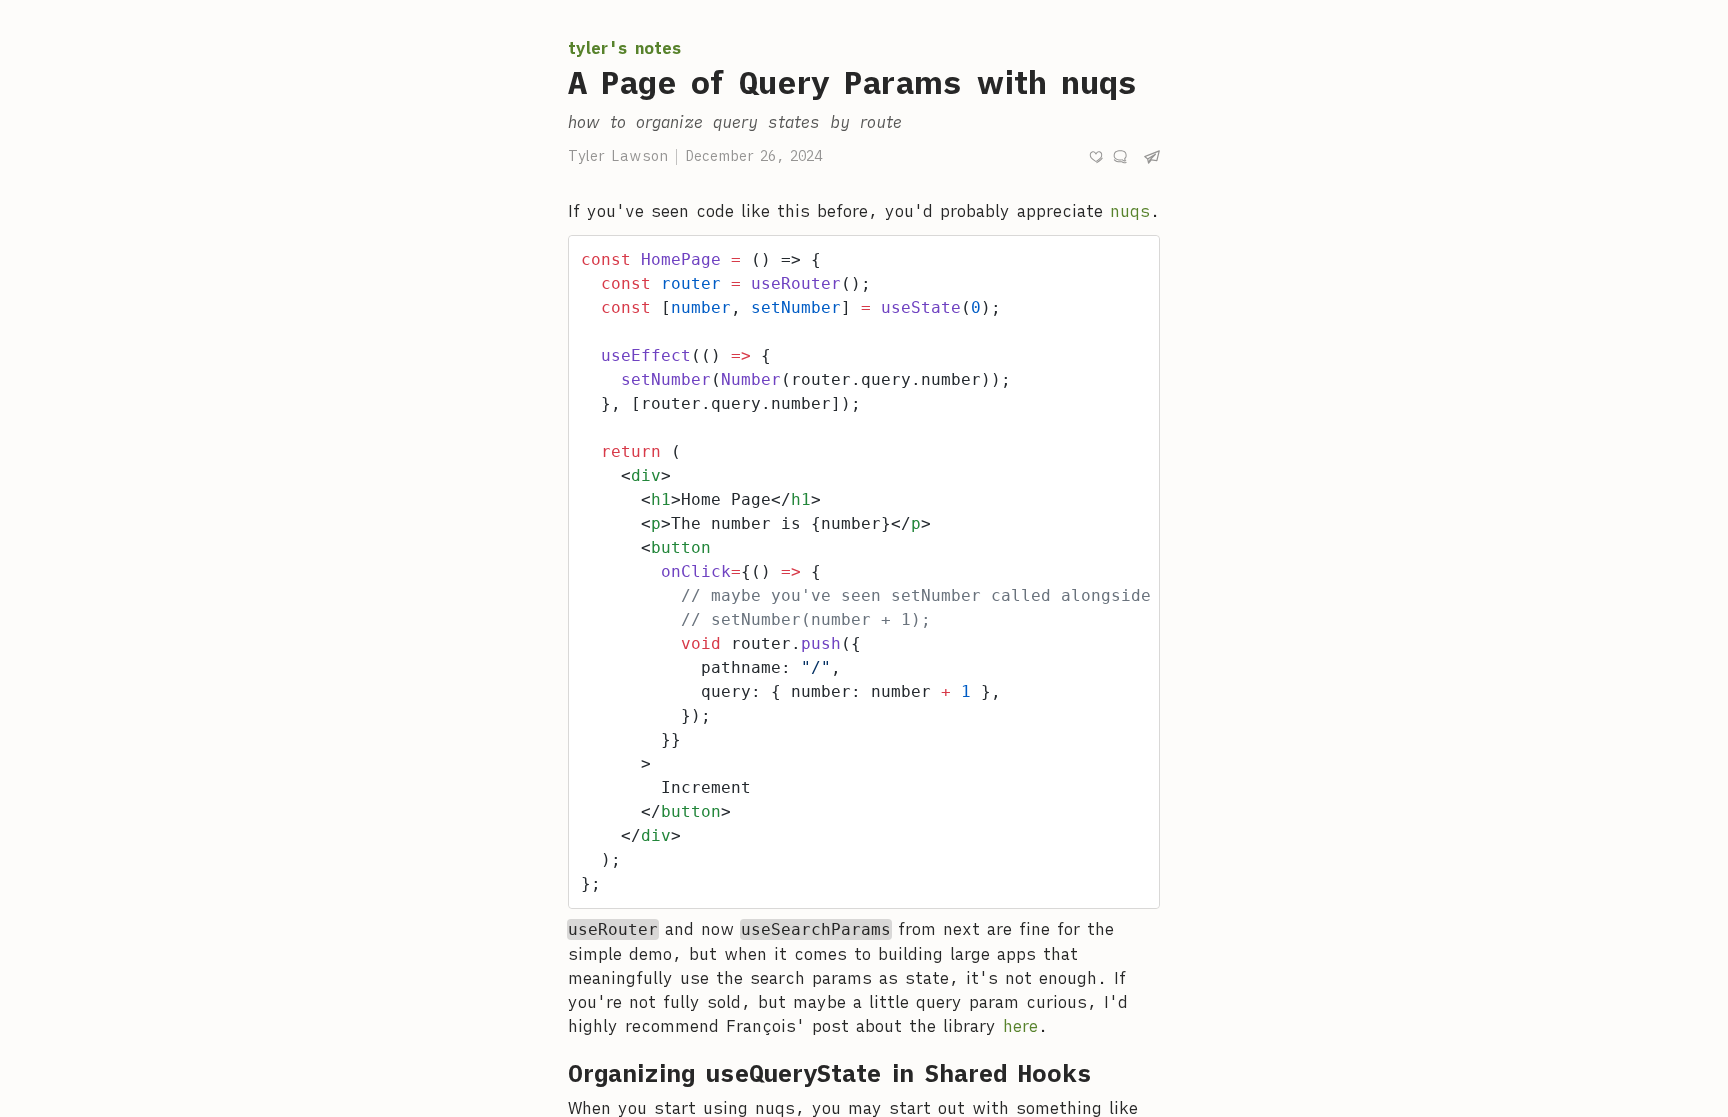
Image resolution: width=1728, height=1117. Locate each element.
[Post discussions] (1120, 157)
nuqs (1130, 211)
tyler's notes (625, 48)
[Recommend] (1096, 157)
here (1020, 1026)
